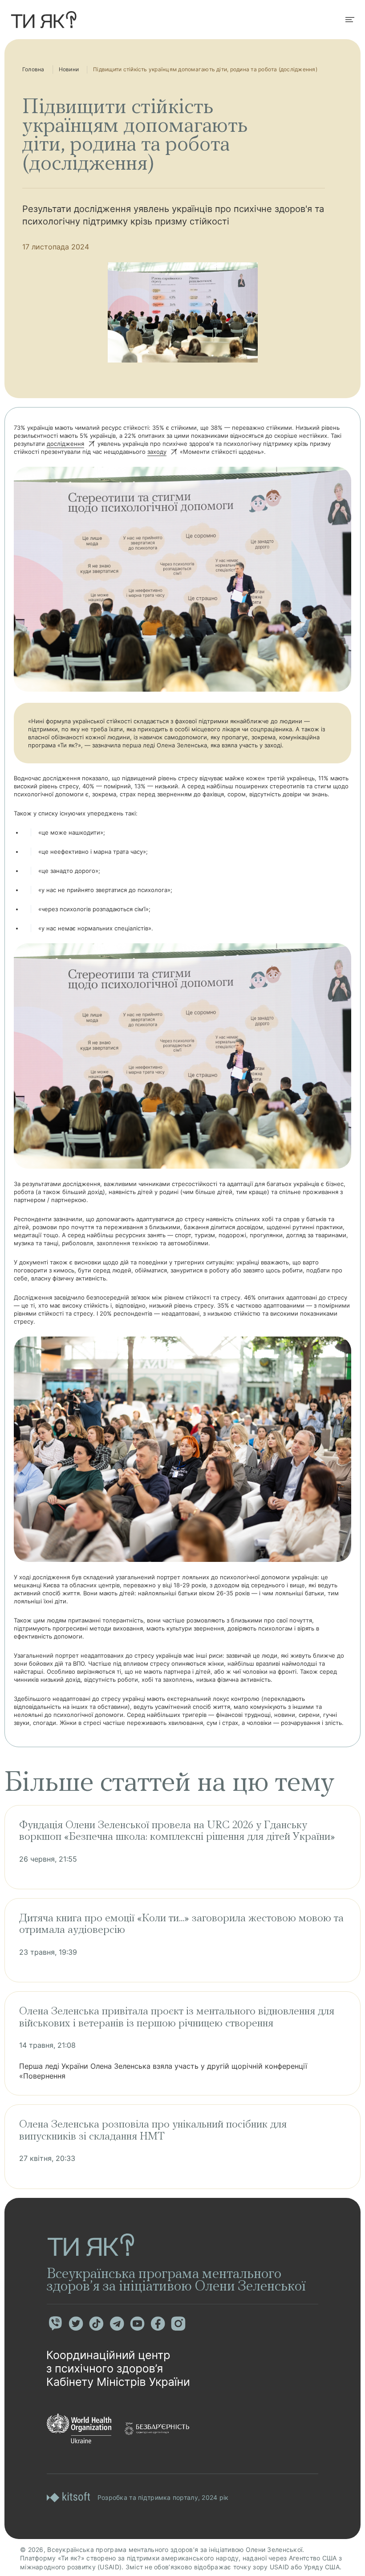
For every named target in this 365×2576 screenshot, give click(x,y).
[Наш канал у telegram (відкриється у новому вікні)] (117, 2323)
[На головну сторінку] (44, 20)
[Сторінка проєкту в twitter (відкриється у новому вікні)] (76, 2323)
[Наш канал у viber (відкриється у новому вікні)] (55, 2323)
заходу (157, 452)
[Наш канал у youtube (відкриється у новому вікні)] (137, 2323)
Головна (33, 69)
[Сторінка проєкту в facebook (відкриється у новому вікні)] (158, 2323)
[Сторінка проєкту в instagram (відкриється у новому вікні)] (178, 2323)
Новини (69, 69)
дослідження (65, 444)
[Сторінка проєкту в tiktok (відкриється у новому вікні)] (96, 2323)
